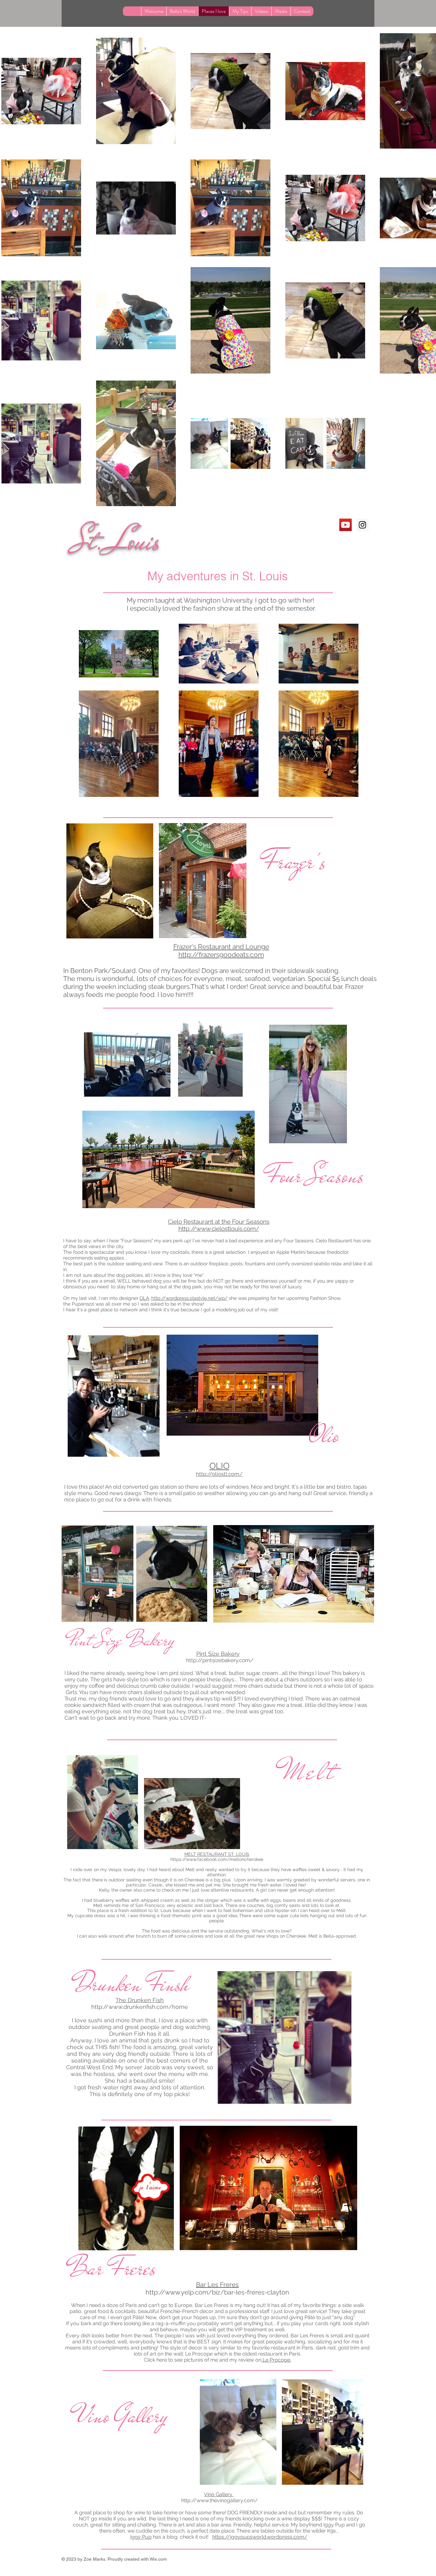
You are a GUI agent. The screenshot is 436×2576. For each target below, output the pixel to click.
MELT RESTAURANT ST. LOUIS (217, 1854)
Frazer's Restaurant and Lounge (221, 947)
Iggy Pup (141, 2537)
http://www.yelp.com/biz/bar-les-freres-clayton (217, 2292)
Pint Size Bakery (218, 1654)
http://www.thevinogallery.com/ (220, 2500)
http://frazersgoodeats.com (221, 955)
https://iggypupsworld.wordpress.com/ (260, 2537)
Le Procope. (276, 2360)
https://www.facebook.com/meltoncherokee (217, 1859)
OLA (144, 1298)
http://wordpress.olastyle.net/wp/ (189, 1298)
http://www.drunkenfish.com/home (140, 2007)
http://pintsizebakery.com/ (220, 1660)
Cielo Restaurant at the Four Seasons (219, 1222)
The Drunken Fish (140, 2000)
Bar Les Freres (217, 2285)
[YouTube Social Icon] (346, 525)
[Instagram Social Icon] (362, 525)
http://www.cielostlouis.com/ (219, 1229)
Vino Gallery (219, 2494)
